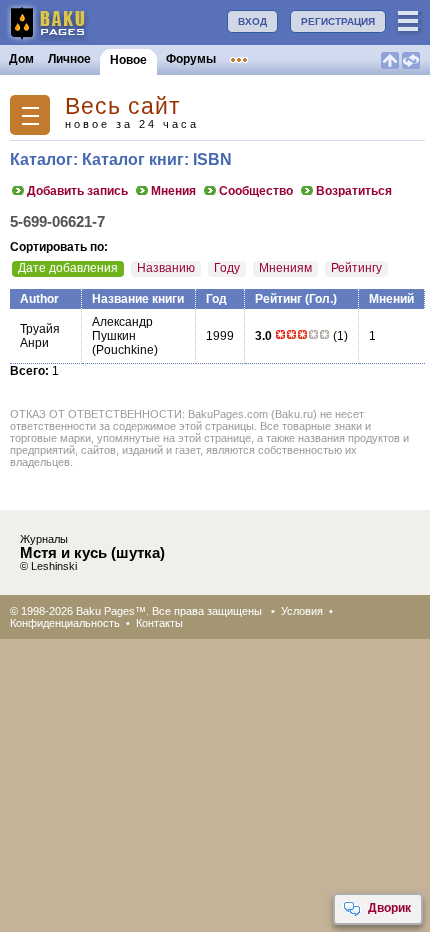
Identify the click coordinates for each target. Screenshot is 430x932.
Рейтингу (356, 268)
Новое (128, 60)
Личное (69, 59)
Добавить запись (77, 191)
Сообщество (256, 191)
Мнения (173, 191)
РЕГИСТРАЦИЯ (338, 21)
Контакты (159, 623)
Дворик (389, 908)
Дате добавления (68, 268)
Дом (21, 59)
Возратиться (354, 191)
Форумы (191, 59)
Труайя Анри (40, 336)
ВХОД (252, 21)
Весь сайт (123, 106)
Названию (166, 268)
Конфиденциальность (65, 623)
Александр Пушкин (122, 329)
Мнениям (285, 268)
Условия (302, 611)
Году (227, 268)
